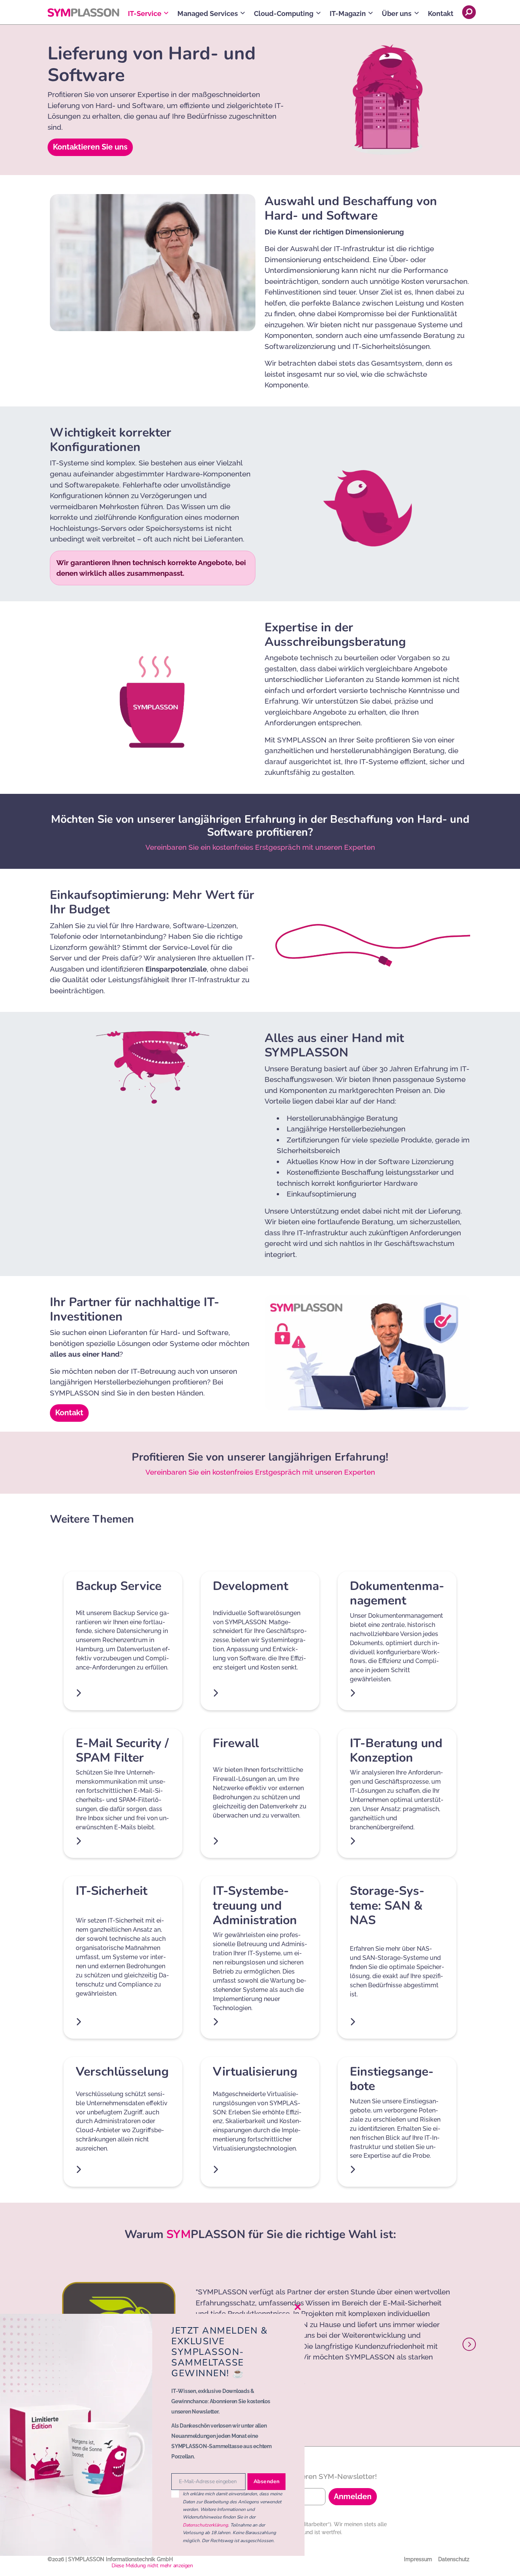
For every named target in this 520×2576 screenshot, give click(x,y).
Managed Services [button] (208, 14)
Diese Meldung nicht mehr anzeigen (152, 2566)
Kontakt (441, 14)
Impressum (418, 2559)
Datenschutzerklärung (205, 2525)
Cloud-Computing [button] (284, 14)
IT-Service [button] (145, 14)
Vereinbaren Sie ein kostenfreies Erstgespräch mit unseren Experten (260, 847)
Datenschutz (454, 2559)
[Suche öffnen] (469, 12)
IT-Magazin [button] (348, 14)
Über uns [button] (397, 14)
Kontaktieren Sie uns (90, 147)
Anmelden (353, 2496)
